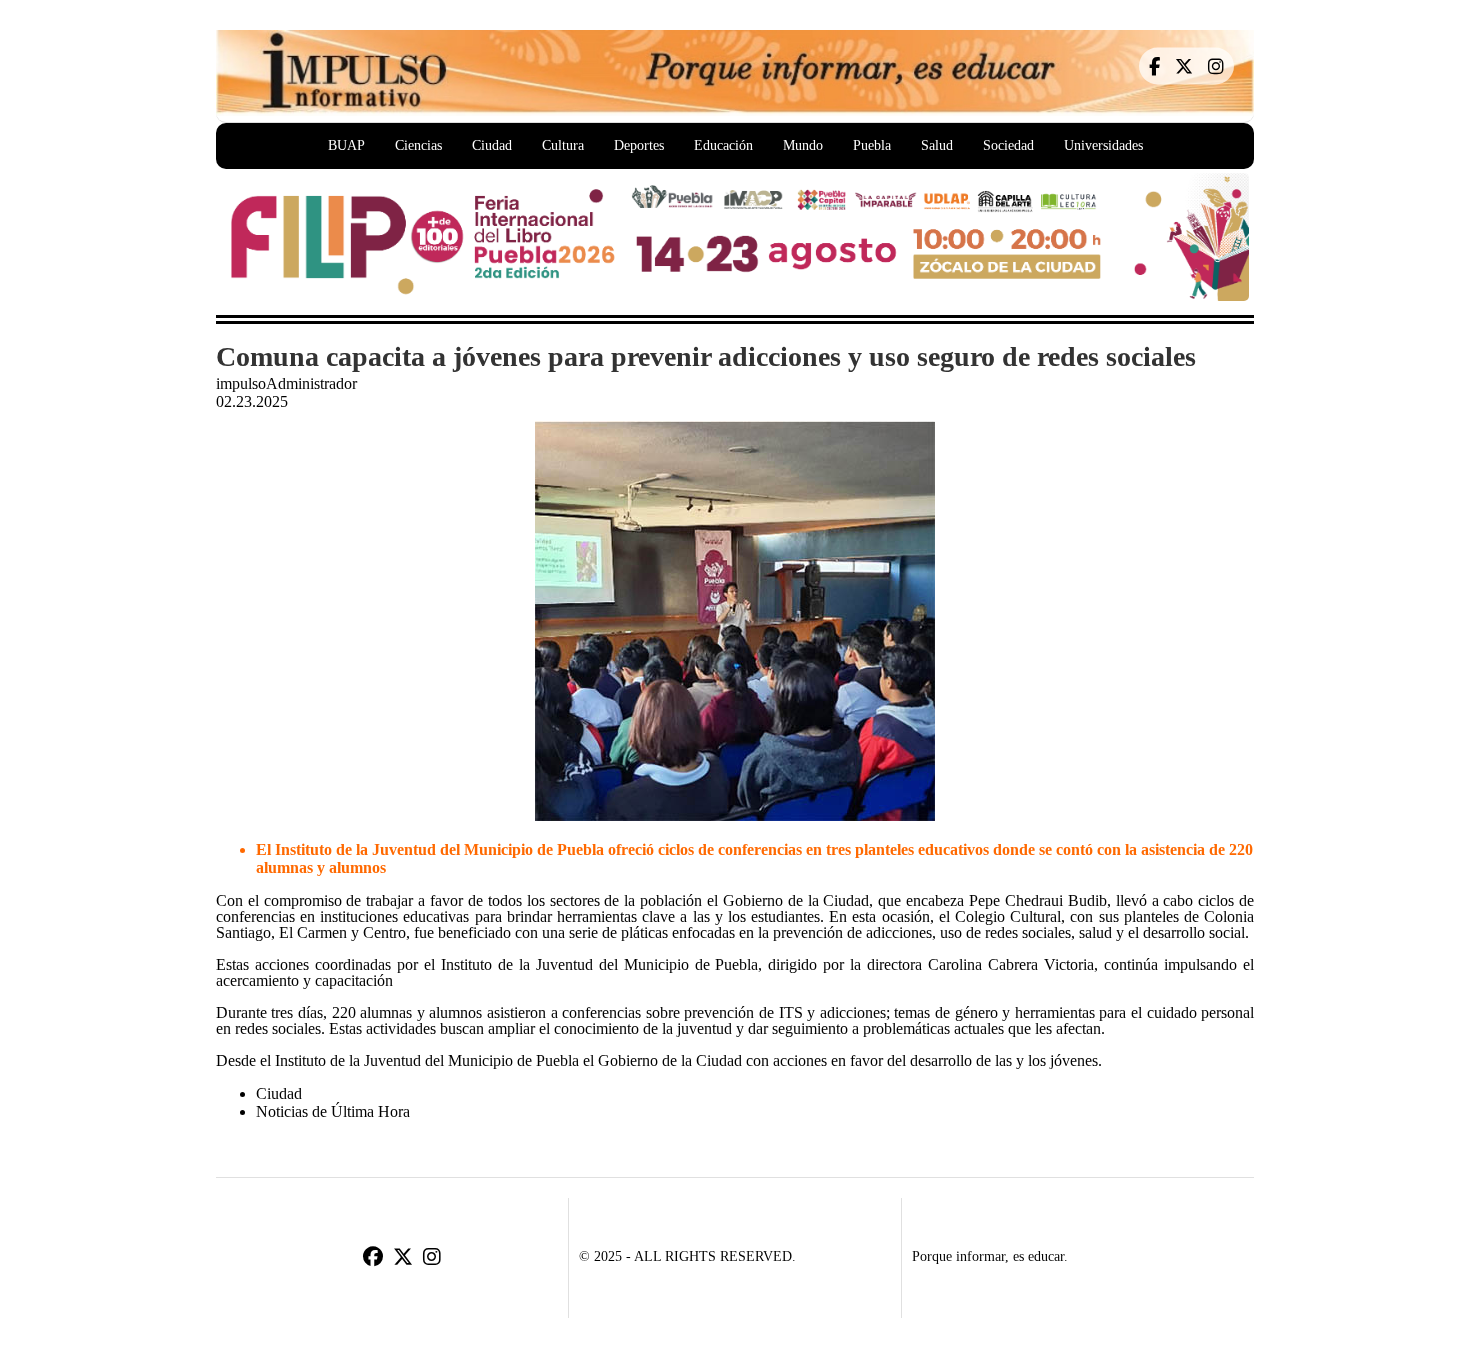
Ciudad (492, 145)
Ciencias (418, 145)
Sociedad (1008, 145)
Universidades (1103, 145)
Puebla (872, 145)
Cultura (563, 145)
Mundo (803, 145)
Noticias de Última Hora (333, 1111)
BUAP (346, 145)
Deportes (639, 145)
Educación (723, 145)
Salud (937, 145)
